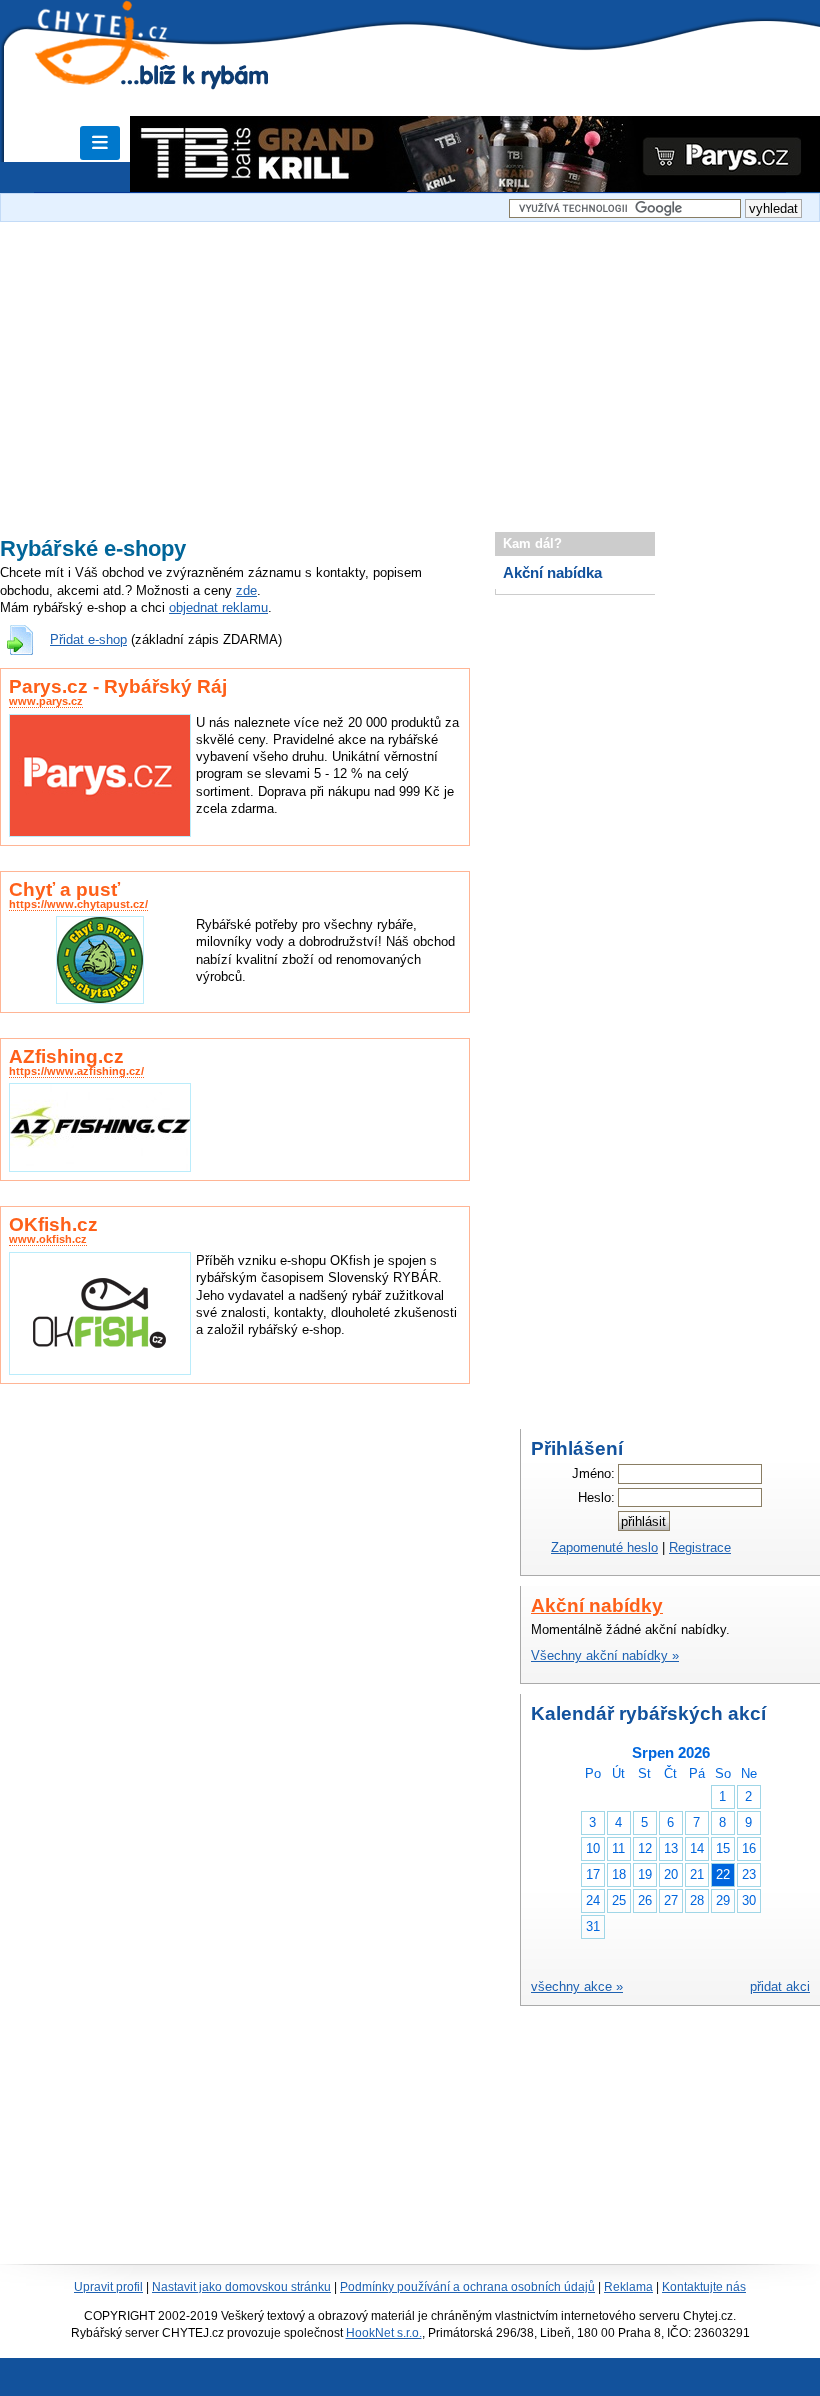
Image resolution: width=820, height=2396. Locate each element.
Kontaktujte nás (704, 2287)
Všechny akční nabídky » (605, 1655)
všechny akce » (577, 1986)
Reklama (628, 2287)
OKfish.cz (53, 1224)
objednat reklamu (218, 607)
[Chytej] (120, 70)
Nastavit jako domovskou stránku (241, 2287)
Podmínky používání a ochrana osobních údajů (467, 2287)
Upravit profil (108, 2287)
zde (246, 590)
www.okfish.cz (48, 1239)
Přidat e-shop (88, 639)
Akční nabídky (597, 1605)
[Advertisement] (410, 367)
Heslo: (596, 1497)
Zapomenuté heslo (604, 1547)
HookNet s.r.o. (384, 2333)
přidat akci (780, 1986)
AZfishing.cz (66, 1056)
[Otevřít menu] (100, 143)
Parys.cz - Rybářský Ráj (118, 686)
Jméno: (593, 1473)
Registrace (700, 1547)
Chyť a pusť (64, 889)
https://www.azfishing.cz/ (76, 1071)
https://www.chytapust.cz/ (78, 904)
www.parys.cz (46, 701)
